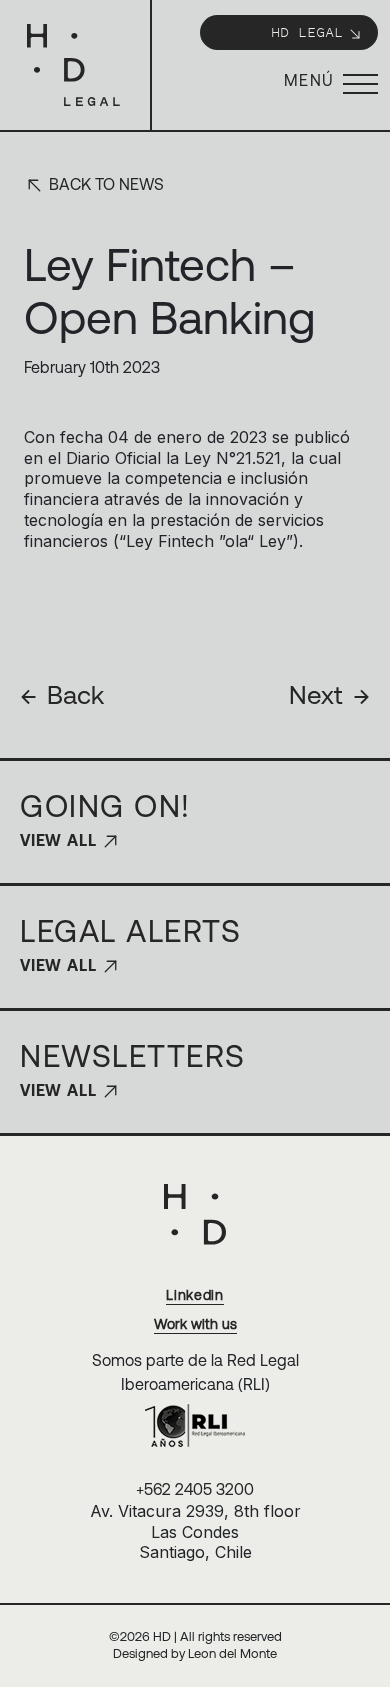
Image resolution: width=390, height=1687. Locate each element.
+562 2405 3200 (195, 1489)
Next (329, 694)
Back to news (104, 184)
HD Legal (307, 31)
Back (62, 694)
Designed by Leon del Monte (195, 1653)
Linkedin (195, 1295)
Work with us (195, 1324)
